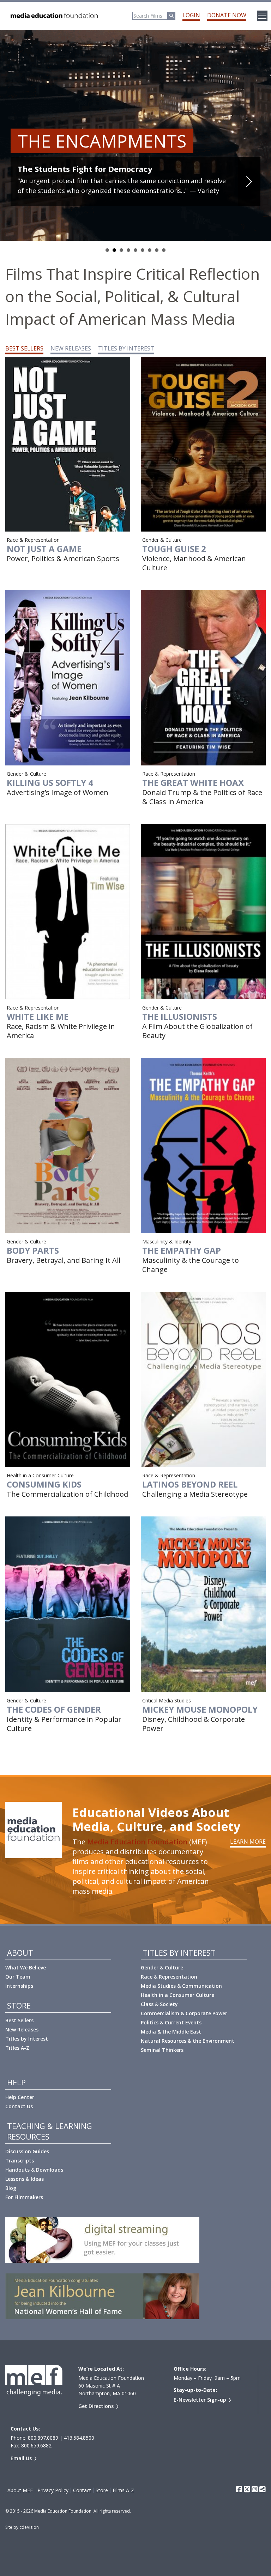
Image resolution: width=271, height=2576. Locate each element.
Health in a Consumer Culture (177, 1995)
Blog (11, 2188)
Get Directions (96, 2406)
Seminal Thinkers (162, 2050)
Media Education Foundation (137, 1842)
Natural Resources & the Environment (188, 2041)
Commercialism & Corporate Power (184, 2013)
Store (102, 2490)
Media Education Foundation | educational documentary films (54, 16)
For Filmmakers (24, 2197)
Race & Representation (169, 1977)
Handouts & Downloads (34, 2170)
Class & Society (159, 2004)
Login (191, 15)
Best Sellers (19, 2020)
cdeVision (29, 2527)
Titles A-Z (17, 2048)
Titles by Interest (27, 2039)
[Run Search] (171, 16)
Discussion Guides (27, 2151)
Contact (82, 2490)
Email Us (21, 2458)
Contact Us (19, 2106)
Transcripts (20, 2161)
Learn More (248, 1842)
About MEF (20, 2490)
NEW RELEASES (71, 348)
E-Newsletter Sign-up (200, 2400)
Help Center (20, 2097)
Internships (19, 1986)
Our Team (18, 1977)
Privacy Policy (53, 2490)
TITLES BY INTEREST (126, 348)
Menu (262, 16)
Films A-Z (123, 2490)
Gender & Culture (162, 1967)
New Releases (22, 2029)
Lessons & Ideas (25, 2179)
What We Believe (26, 1967)
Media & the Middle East (171, 2032)
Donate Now (227, 15)
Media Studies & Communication (181, 1986)
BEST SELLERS (24, 348)
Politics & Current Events (171, 2022)
